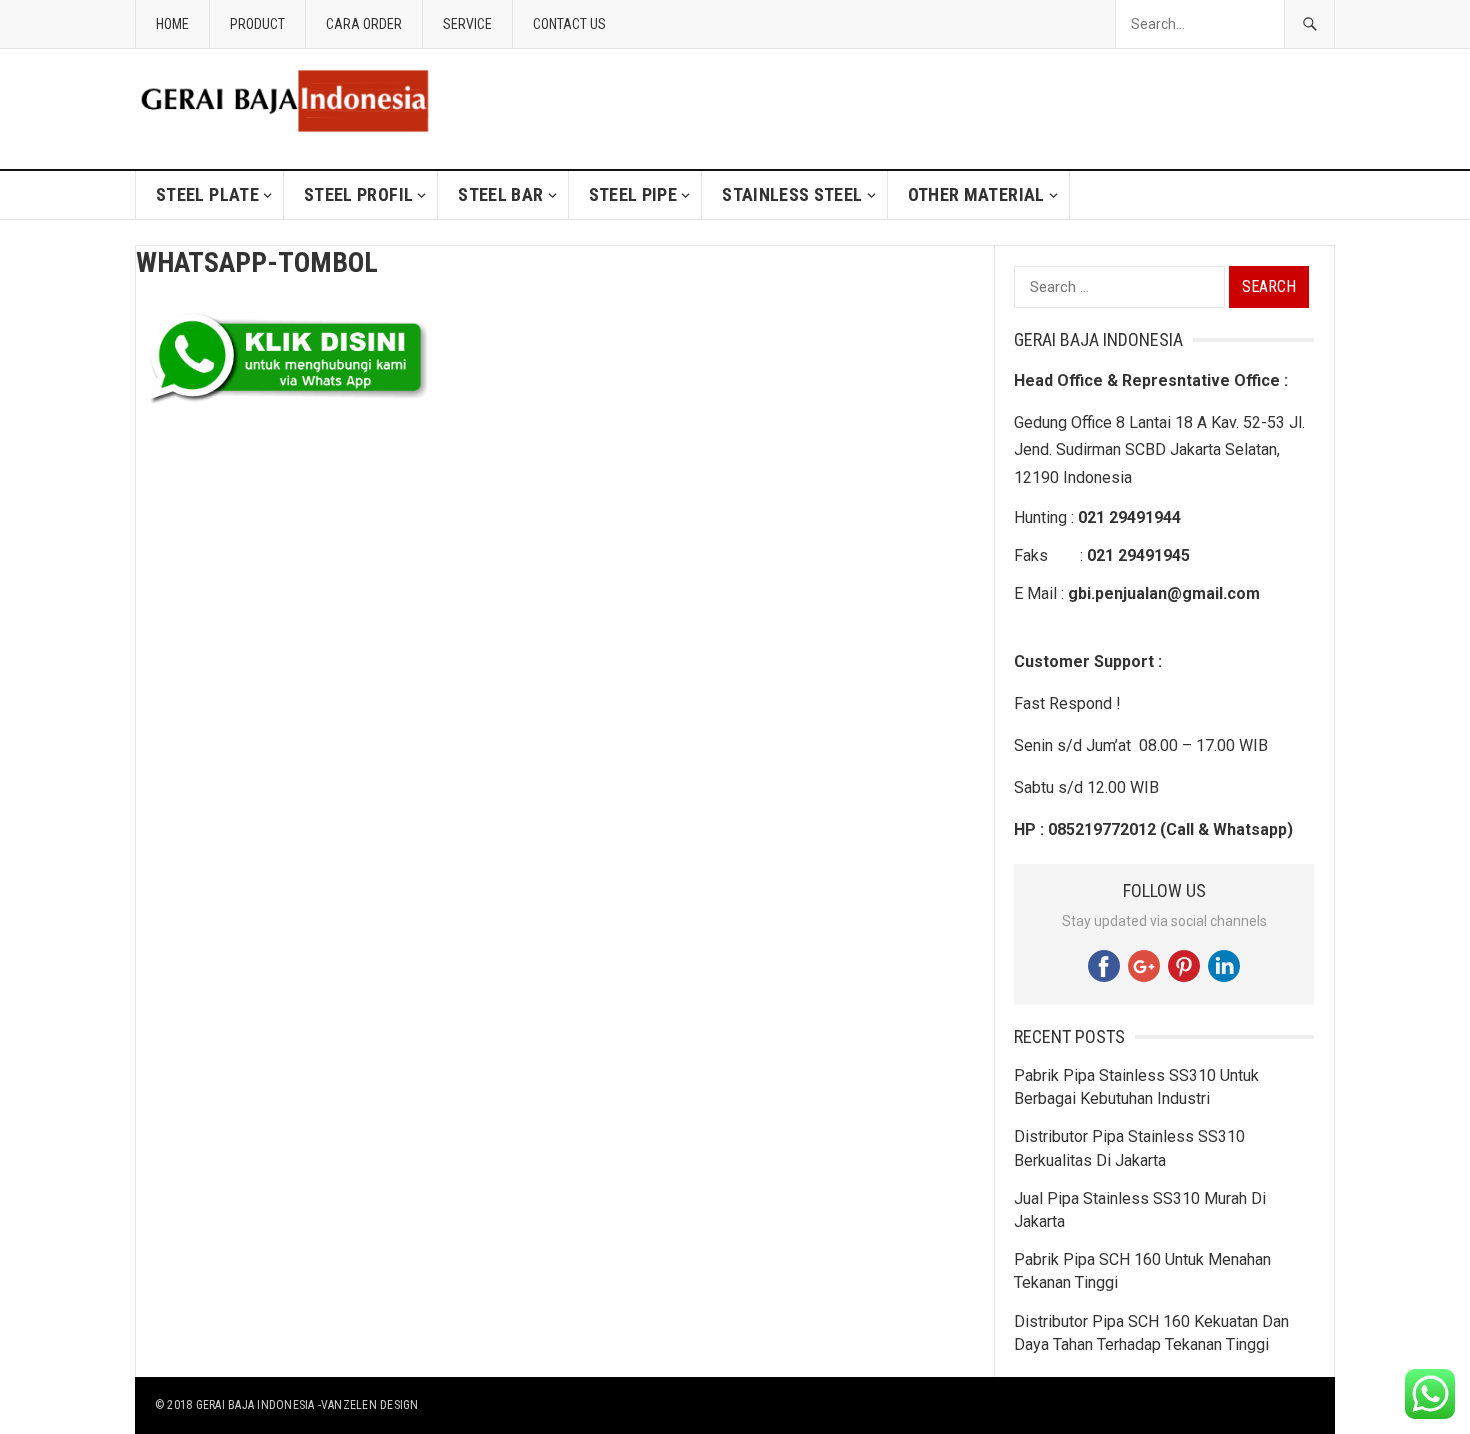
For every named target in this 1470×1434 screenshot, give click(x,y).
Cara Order (364, 24)
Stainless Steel (792, 194)
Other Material (976, 194)
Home (172, 24)
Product (257, 24)
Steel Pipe (633, 194)
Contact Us (569, 24)
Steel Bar (500, 194)
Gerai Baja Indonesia (255, 1405)
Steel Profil (358, 194)
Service (467, 24)
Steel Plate (207, 194)
